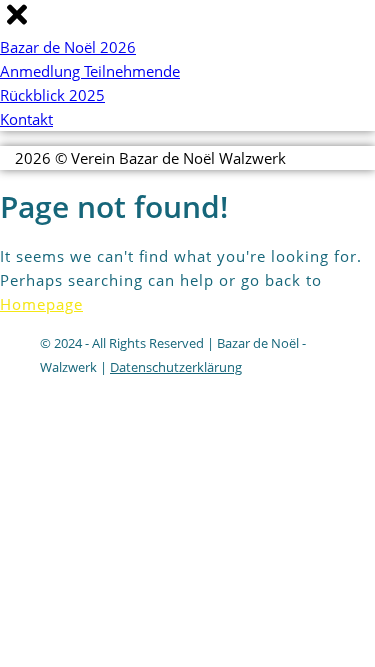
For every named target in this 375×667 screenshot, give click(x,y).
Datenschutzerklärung (176, 367)
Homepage (41, 304)
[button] (17, 23)
